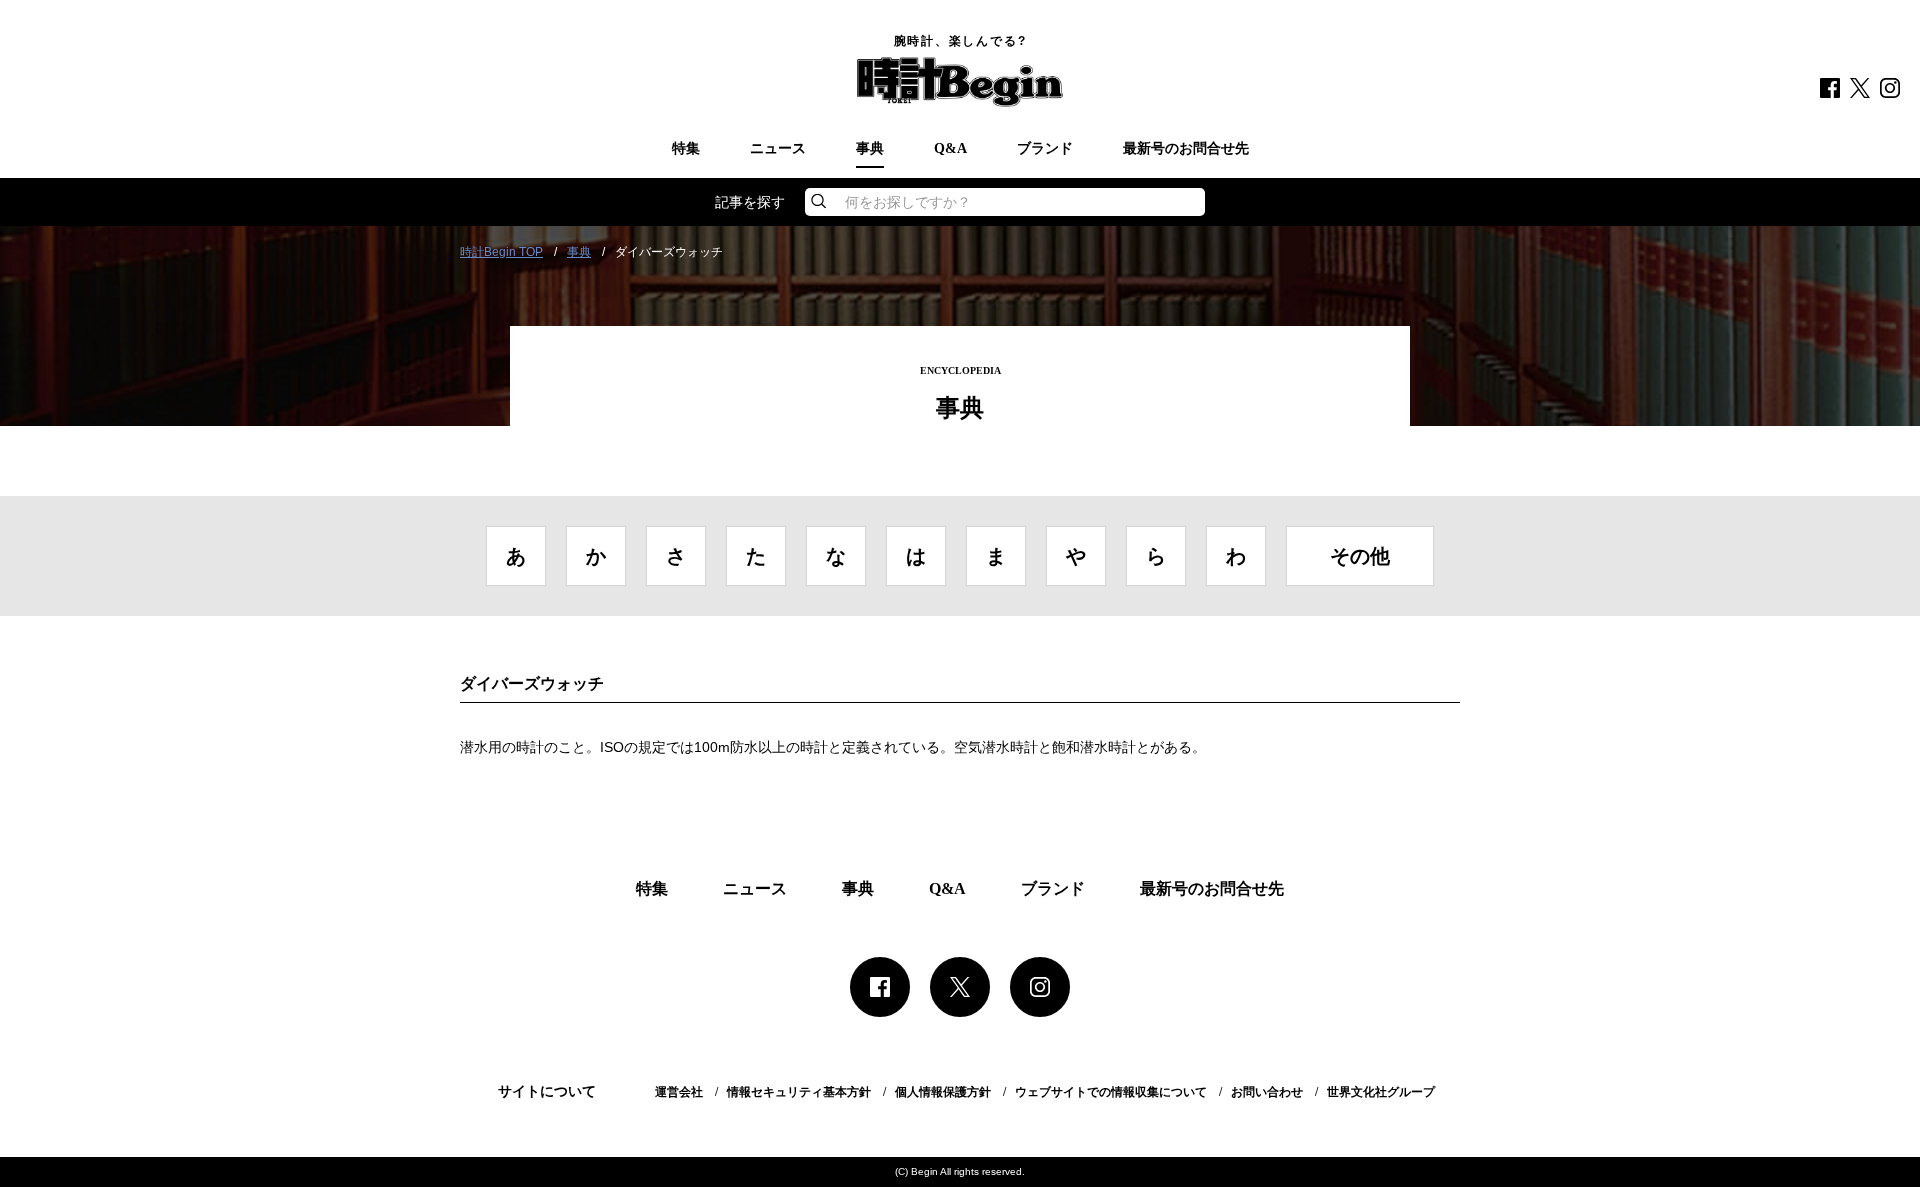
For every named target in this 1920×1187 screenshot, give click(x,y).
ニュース (778, 149)
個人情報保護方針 (943, 1092)
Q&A (950, 149)
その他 (1360, 556)
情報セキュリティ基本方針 (799, 1092)
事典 (870, 149)
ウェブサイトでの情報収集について (1111, 1092)
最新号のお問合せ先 (1186, 149)
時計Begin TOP (501, 252)
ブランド (1045, 149)
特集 (686, 149)
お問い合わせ (1267, 1092)
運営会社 (679, 1092)
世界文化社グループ (1381, 1092)
